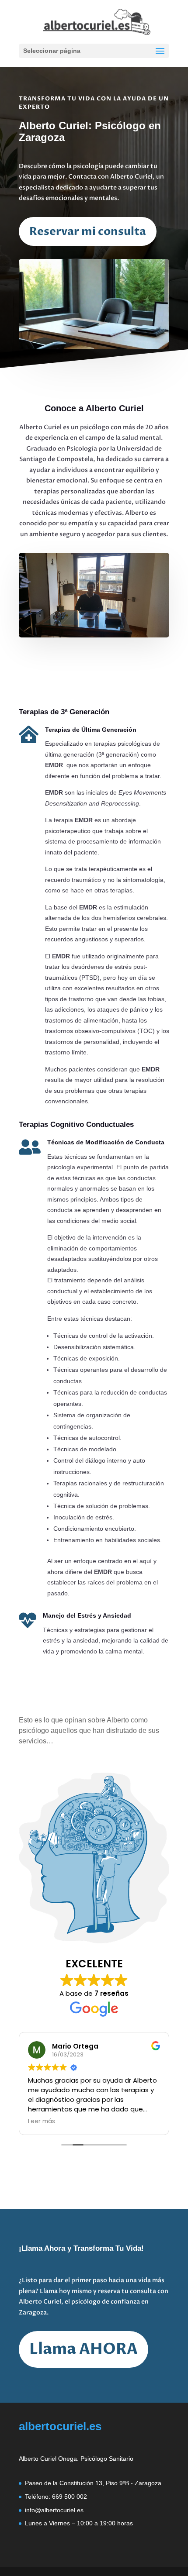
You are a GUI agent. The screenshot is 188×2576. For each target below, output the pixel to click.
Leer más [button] (42, 2121)
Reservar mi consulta (88, 231)
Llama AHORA (84, 2349)
